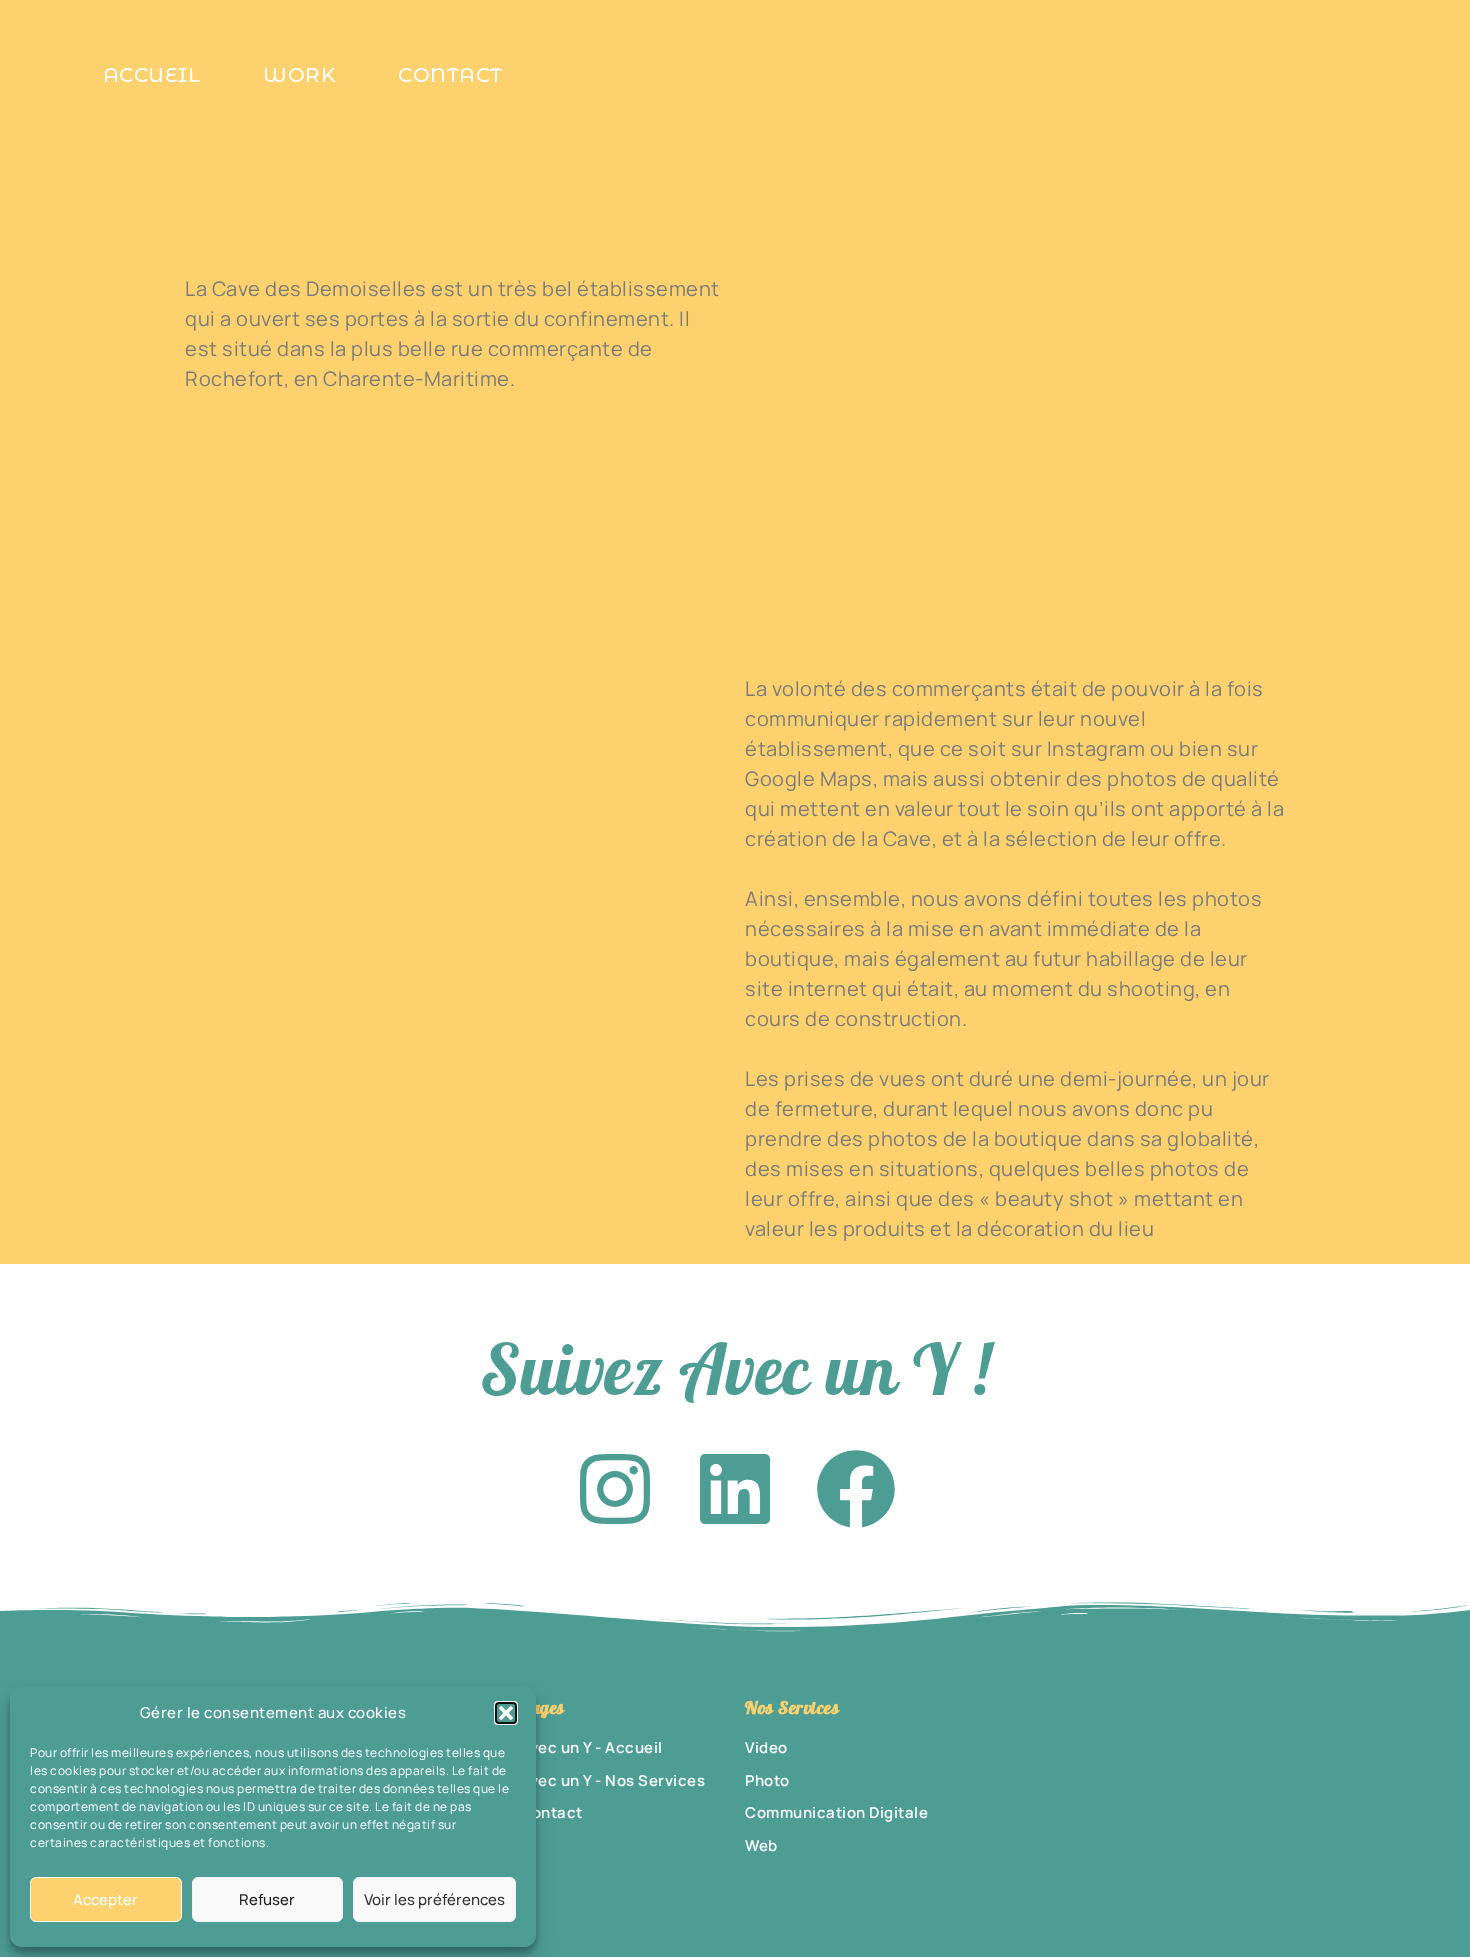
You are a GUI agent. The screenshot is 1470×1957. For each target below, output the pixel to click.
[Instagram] (615, 1489)
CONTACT (450, 75)
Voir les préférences (434, 1899)
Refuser (267, 1899)
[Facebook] (856, 1489)
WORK (299, 75)
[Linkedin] (735, 1489)
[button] (506, 1713)
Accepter (105, 1899)
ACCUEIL (152, 75)
